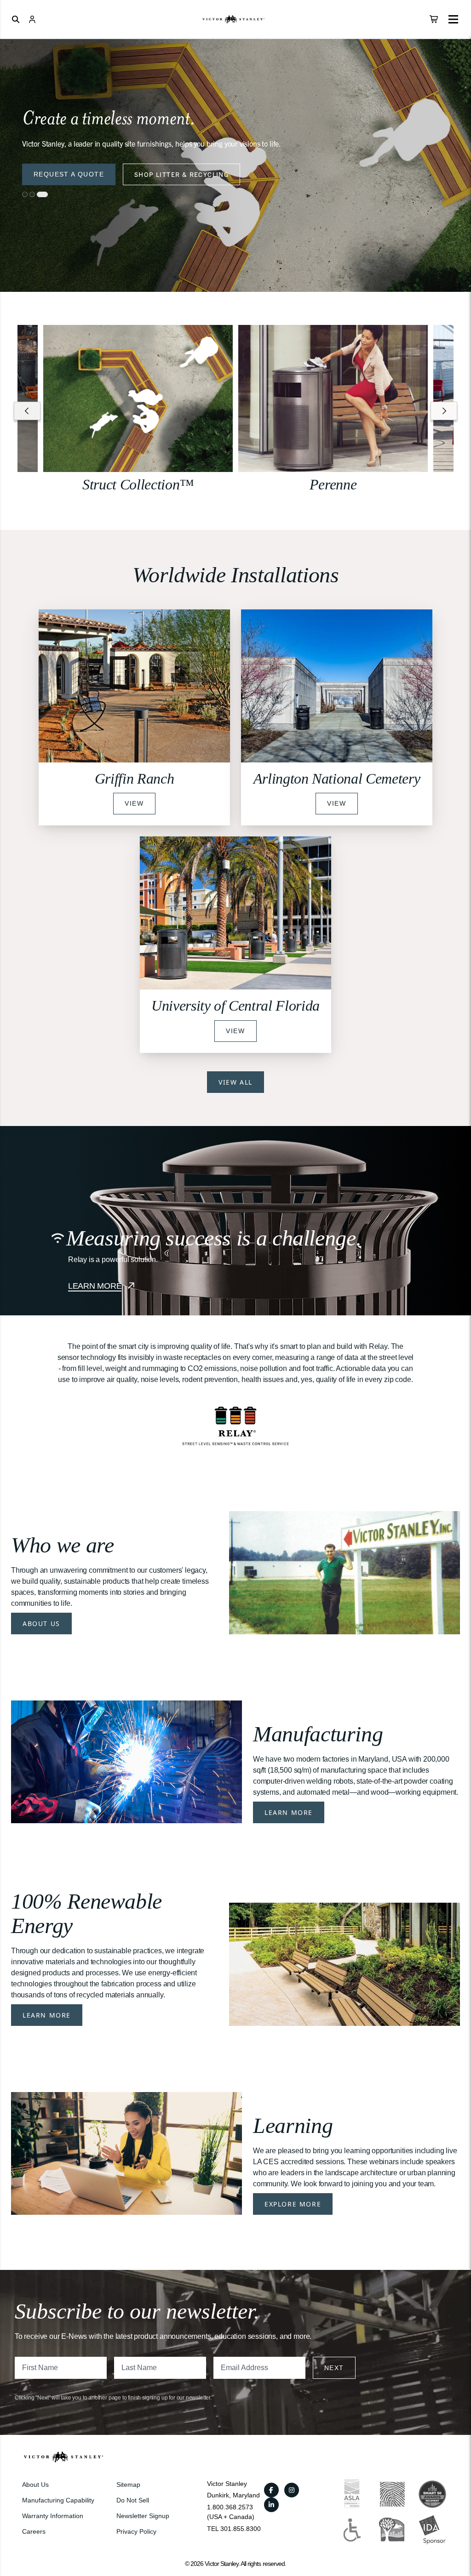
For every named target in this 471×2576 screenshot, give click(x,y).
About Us (41, 1624)
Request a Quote (69, 174)
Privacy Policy (136, 2531)
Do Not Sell (133, 2500)
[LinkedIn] (271, 2505)
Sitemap (128, 2485)
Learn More (289, 1812)
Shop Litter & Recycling (181, 174)
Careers (34, 2531)
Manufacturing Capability (58, 2500)
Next (334, 2368)
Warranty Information (53, 2516)
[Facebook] (271, 2490)
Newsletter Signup (143, 2516)
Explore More (293, 2204)
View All (235, 1082)
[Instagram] (292, 2490)
